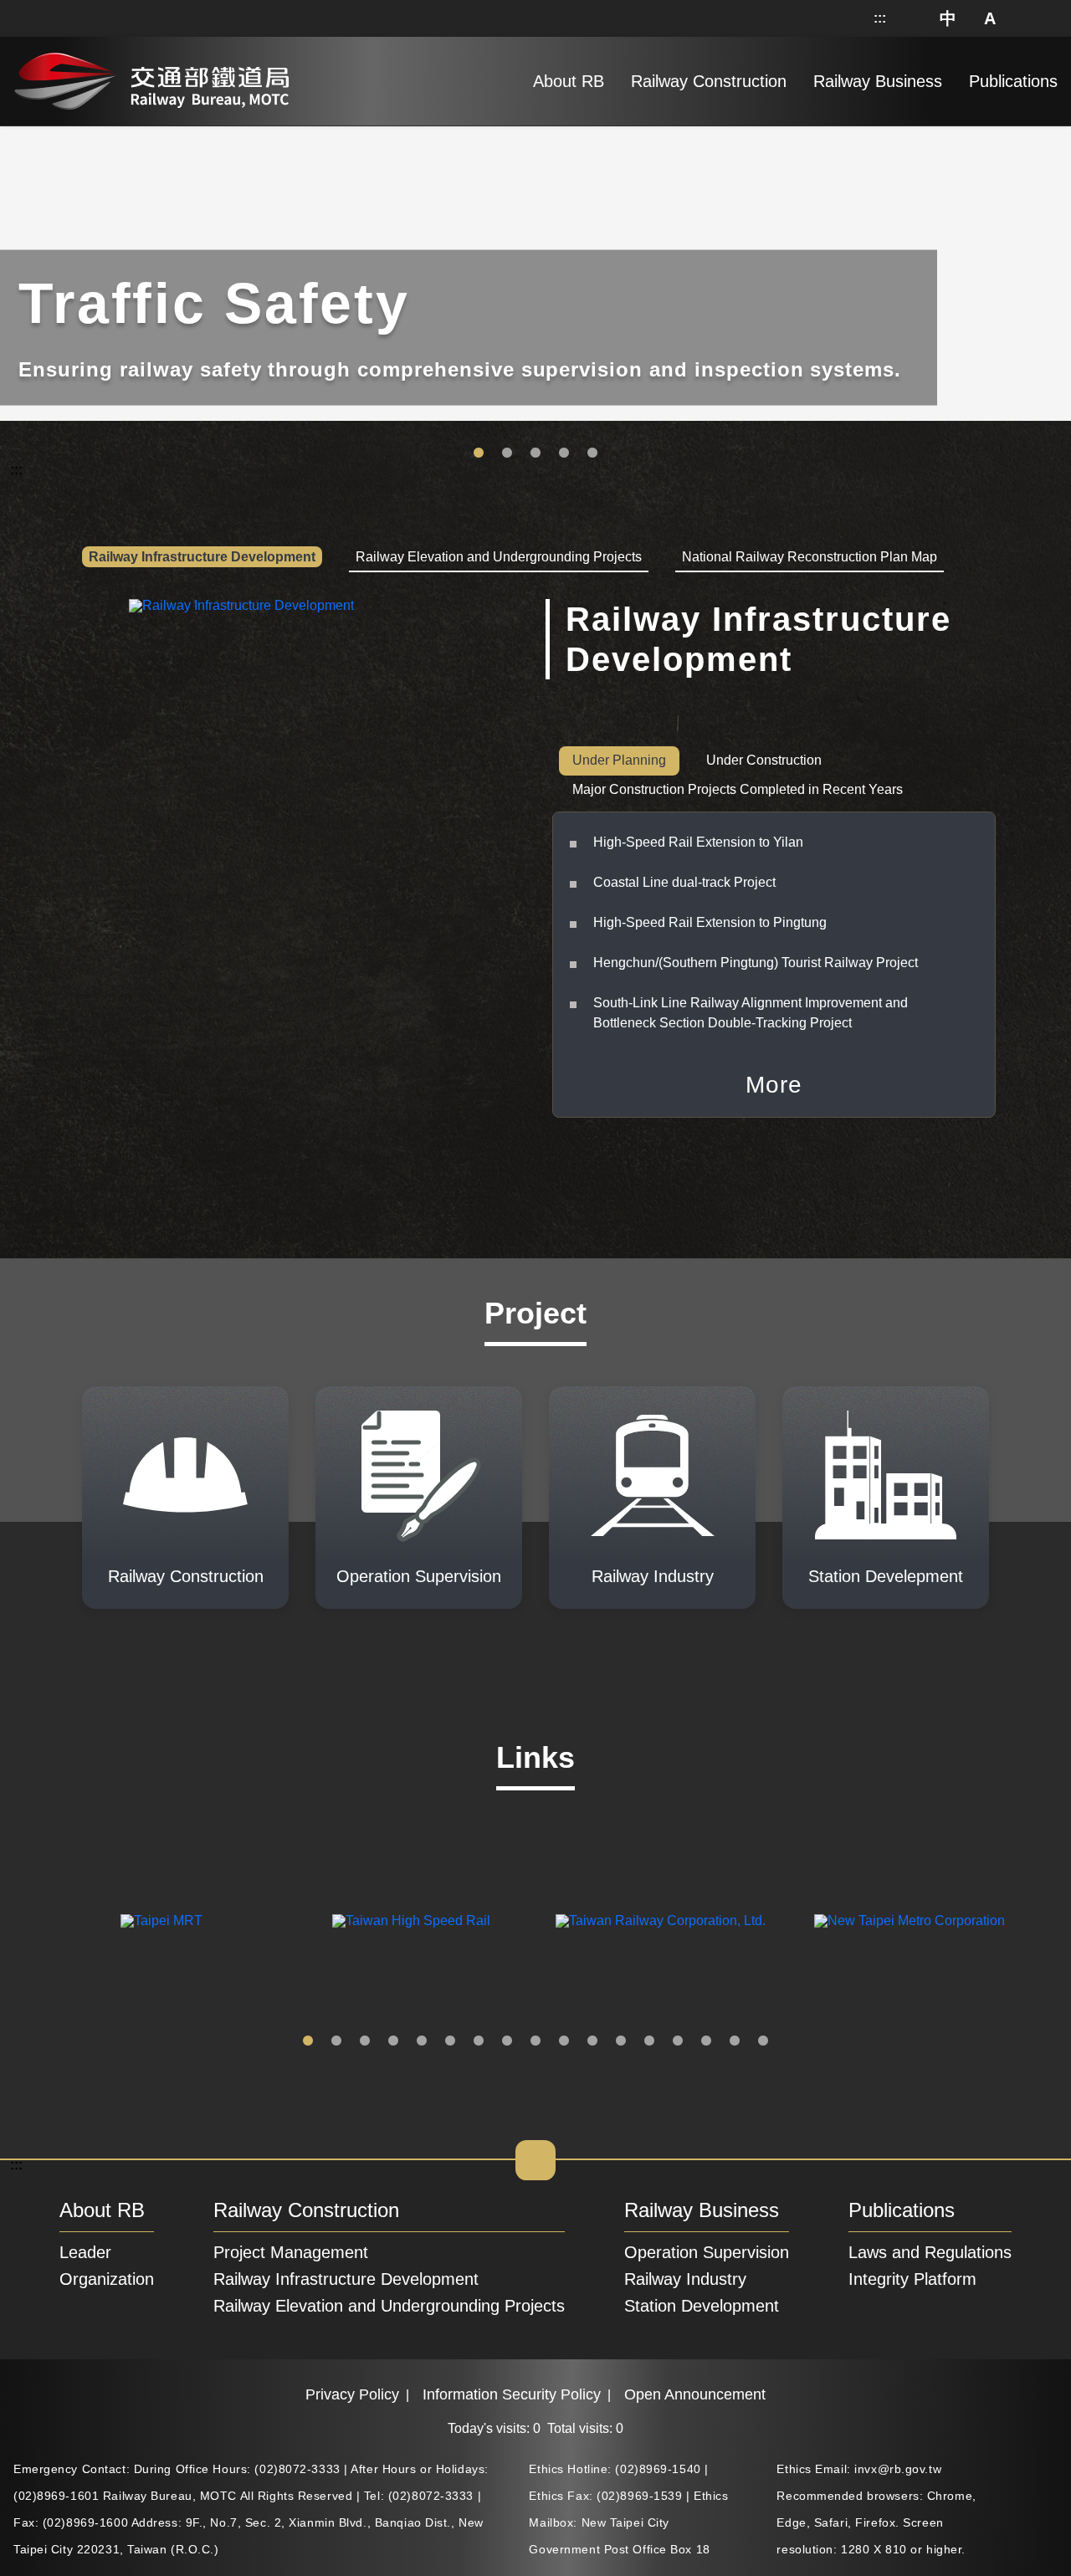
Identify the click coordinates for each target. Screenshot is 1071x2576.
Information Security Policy (512, 2394)
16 (735, 2041)
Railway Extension (535, 453)
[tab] (202, 558)
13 (649, 2041)
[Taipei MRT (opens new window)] (161, 1921)
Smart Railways (507, 453)
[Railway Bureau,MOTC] (151, 78)
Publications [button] (1013, 81)
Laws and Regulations (930, 2252)
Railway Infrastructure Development (346, 2279)
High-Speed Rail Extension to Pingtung (710, 922)
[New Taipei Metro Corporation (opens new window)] (910, 1921)
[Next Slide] (1045, 1921)
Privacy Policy (352, 2394)
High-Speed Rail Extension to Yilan (698, 842)
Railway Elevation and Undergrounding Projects (389, 2306)
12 (621, 2041)
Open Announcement (695, 2394)
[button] (949, 18)
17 (763, 2041)
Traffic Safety (479, 453)
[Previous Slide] (26, 1921)
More (774, 1085)
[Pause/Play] (1055, 130)
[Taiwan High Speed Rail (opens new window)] (411, 1921)
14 (678, 2041)
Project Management (291, 2252)
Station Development (592, 453)
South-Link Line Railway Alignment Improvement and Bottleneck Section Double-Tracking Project (751, 1013)
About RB (102, 2211)
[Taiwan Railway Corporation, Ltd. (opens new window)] (660, 1921)
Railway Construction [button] (709, 81)
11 (592, 2041)
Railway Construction (306, 2211)
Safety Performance (564, 453)
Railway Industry (685, 2279)
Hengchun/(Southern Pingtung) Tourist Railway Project (756, 963)
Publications (902, 2211)
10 (564, 2041)
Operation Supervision (707, 2252)
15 (706, 2041)
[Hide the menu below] (535, 2160)
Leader (85, 2252)
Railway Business (702, 2211)
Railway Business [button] (878, 81)
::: (880, 18)
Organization (107, 2279)
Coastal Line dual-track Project (684, 882)
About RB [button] (569, 81)
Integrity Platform (912, 2279)
